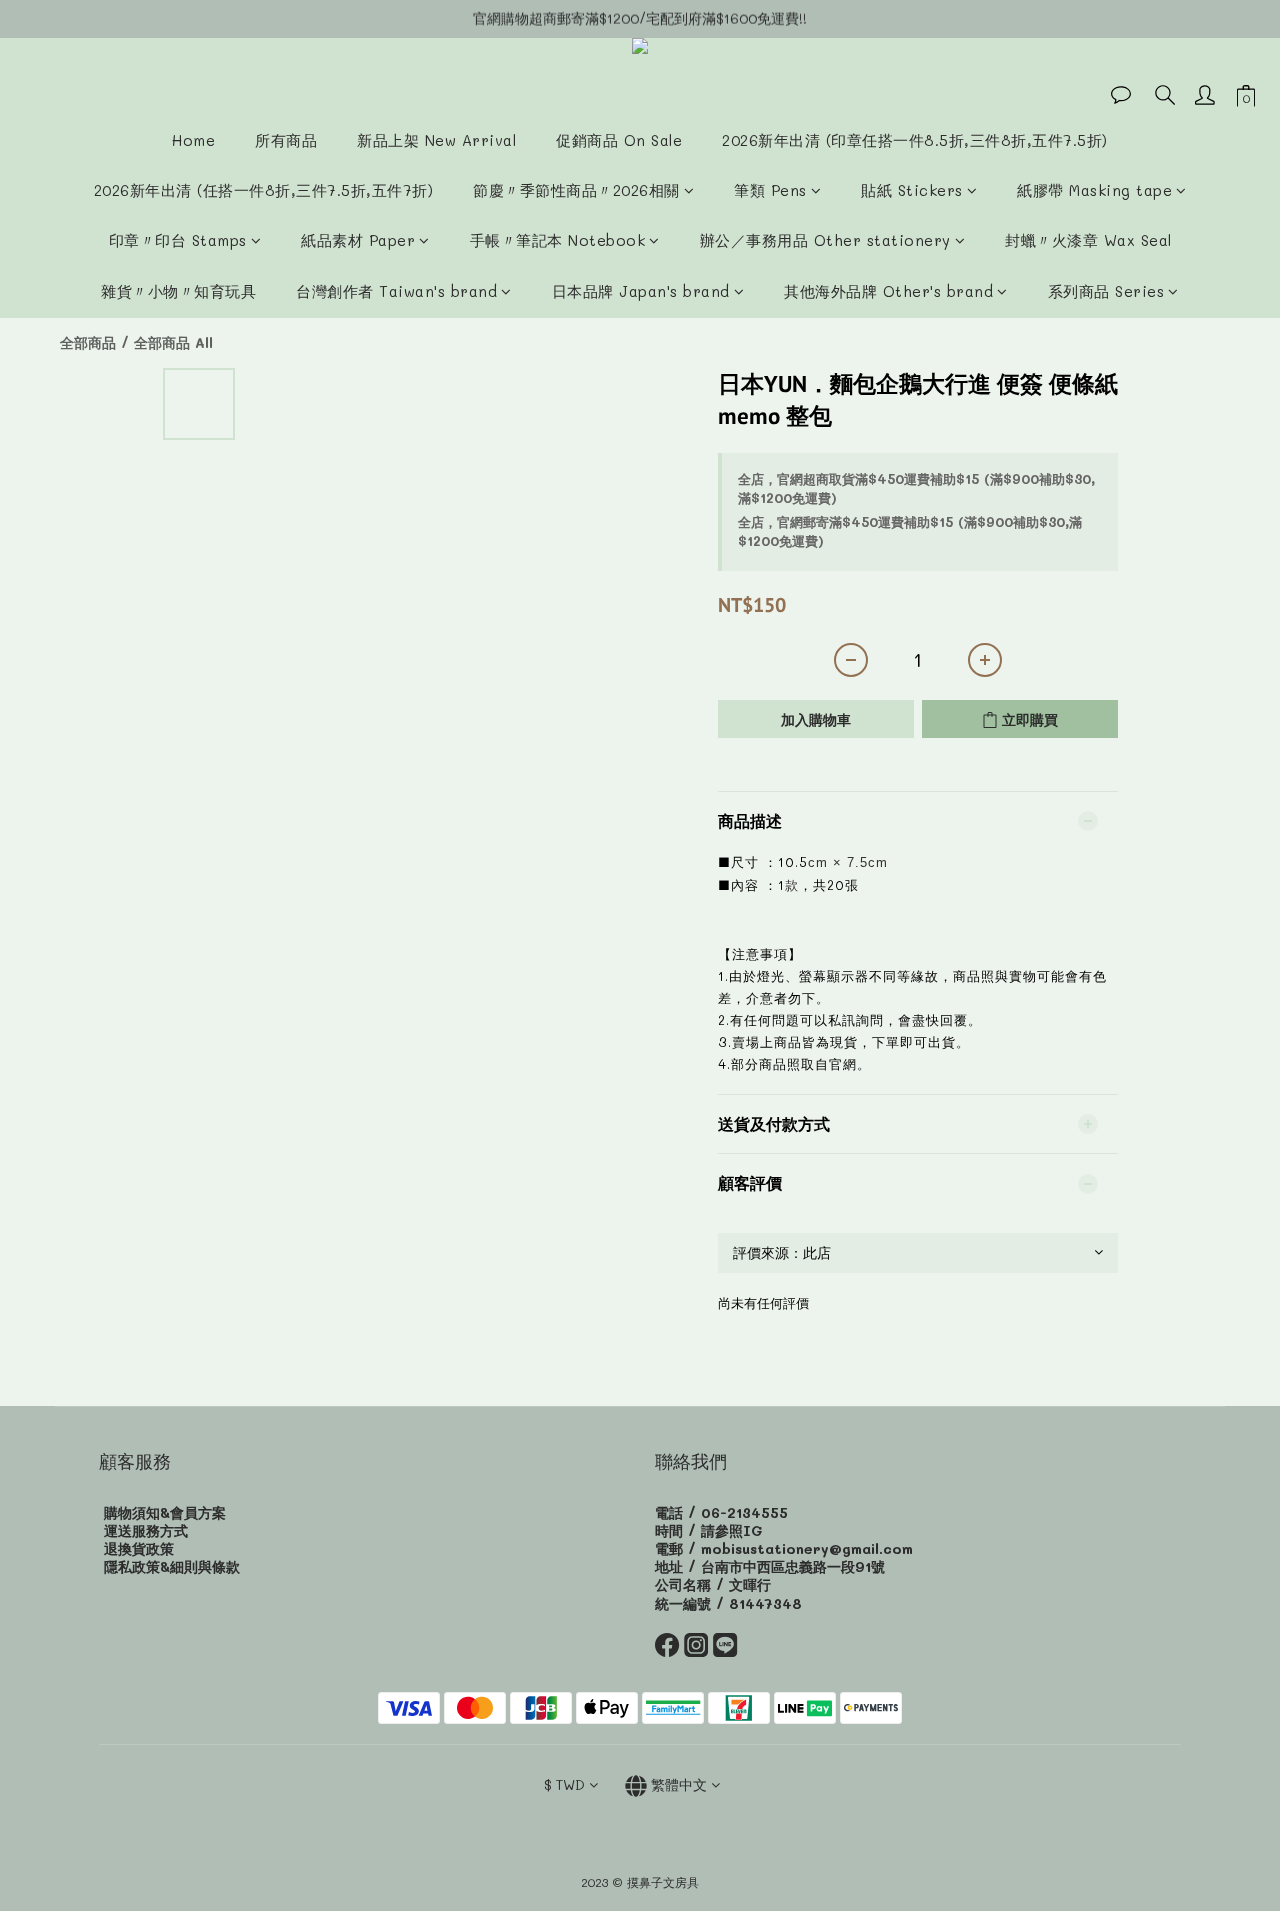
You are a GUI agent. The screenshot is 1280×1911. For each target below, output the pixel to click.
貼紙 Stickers (912, 190)
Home (193, 140)
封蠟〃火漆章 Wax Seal (1088, 240)
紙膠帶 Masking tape (1094, 190)
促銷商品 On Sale (619, 140)
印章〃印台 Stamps (178, 240)
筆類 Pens (770, 190)
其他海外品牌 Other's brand (888, 291)
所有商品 (286, 140)
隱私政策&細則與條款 (172, 1566)
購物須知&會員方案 (165, 1512)
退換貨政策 (139, 1548)
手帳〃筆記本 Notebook (558, 240)
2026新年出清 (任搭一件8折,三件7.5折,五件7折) (264, 190)
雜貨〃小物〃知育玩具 (178, 291)
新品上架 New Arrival (436, 140)
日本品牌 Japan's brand (641, 291)
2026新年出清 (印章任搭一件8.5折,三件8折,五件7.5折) (915, 140)
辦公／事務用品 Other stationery (825, 240)
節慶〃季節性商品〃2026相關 (576, 190)
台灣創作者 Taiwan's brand (396, 291)
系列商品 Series (1106, 291)
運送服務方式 (146, 1530)
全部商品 (88, 342)
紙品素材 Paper (358, 240)
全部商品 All (173, 342)
